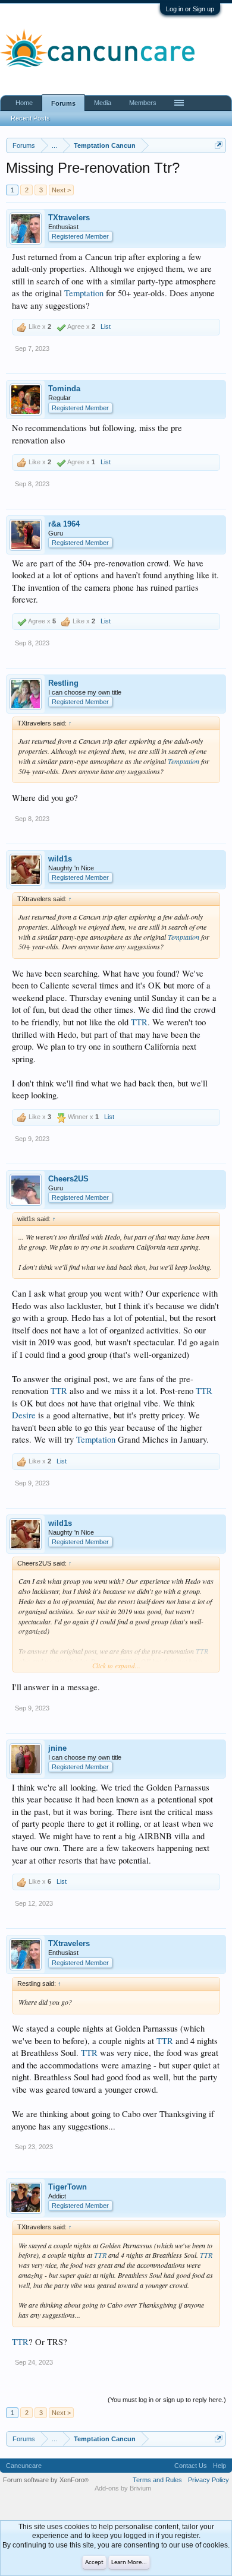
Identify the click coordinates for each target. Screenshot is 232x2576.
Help (220, 2466)
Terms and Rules (157, 2480)
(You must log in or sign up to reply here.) (167, 2400)
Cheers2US (68, 1179)
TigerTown (68, 2187)
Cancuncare (24, 2466)
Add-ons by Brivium (123, 2488)
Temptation (84, 293)
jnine (57, 1748)
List (106, 327)
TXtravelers (69, 218)
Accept (94, 2563)
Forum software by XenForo (46, 2480)
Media (103, 103)
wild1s (60, 859)
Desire (24, 1415)
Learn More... (129, 2563)
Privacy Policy (209, 2480)
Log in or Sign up (190, 9)
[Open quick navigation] (219, 145)
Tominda (64, 389)
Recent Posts (30, 118)
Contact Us (191, 2466)
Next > (61, 190)
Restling (63, 683)
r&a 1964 (64, 524)
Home (24, 103)
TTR (139, 1022)
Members (143, 103)
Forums (63, 103)
